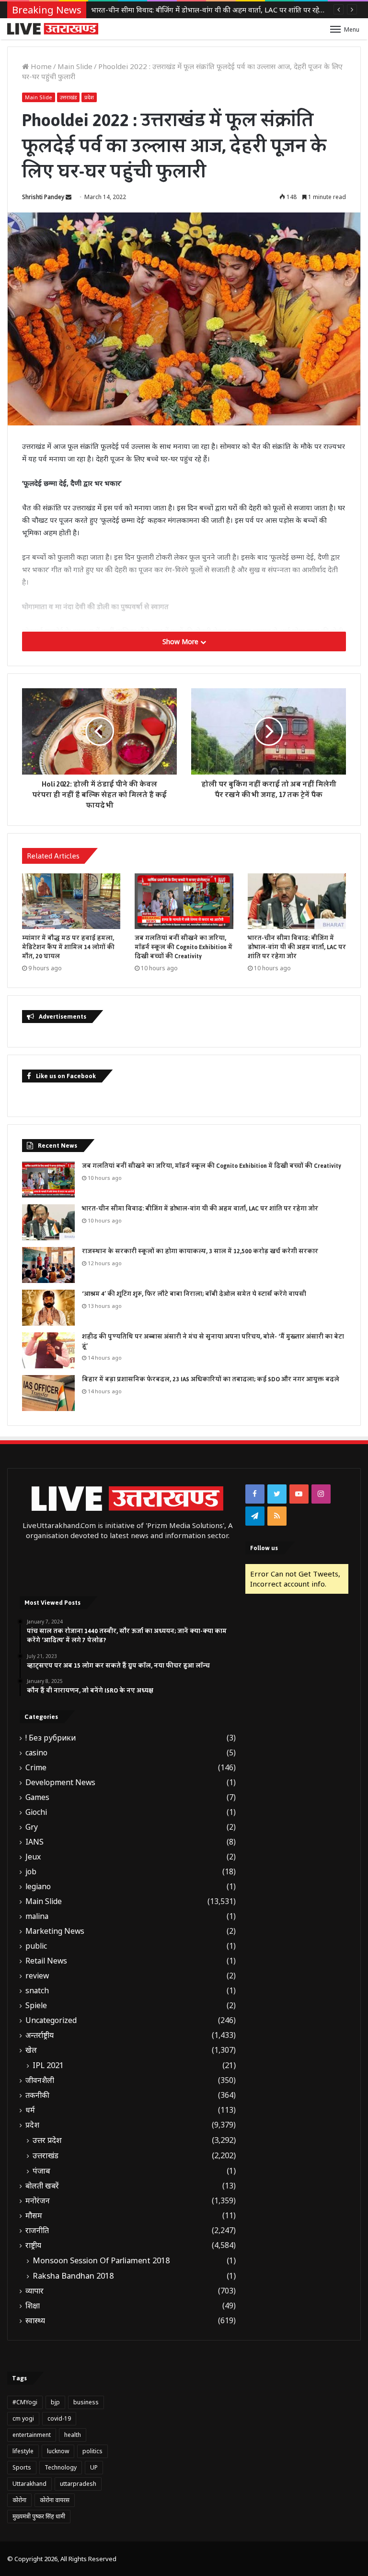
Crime (36, 1768)
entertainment (32, 2435)
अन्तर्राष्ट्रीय (40, 2035)
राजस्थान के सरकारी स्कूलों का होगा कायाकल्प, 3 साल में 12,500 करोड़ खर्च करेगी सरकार (212, 10)
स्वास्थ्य (35, 2321)
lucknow (58, 2451)
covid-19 (59, 2418)
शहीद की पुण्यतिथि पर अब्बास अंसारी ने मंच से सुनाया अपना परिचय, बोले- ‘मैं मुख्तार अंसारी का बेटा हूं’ (213, 1341)
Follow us (264, 1548)
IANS (34, 1842)
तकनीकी (37, 2095)
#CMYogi (25, 2402)
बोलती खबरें (42, 2186)
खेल (31, 2050)
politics (92, 2451)
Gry (32, 1827)
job (31, 1872)
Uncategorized (51, 2020)
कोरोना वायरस (55, 2500)
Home (40, 66)
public (36, 1946)
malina (37, 1916)
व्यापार (34, 2291)
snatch (37, 1991)
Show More (181, 641)
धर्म (30, 2110)
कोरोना (19, 2500)
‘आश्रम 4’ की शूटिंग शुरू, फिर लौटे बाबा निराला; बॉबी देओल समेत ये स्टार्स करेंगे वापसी (194, 1294)
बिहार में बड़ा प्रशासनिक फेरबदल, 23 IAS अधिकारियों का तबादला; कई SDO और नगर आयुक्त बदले (211, 1379)
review (37, 1976)
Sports (22, 2467)
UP (94, 2467)
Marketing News (55, 1931)
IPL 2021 (48, 2065)
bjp (55, 2402)
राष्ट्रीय (33, 2245)
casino (36, 1753)
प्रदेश (89, 97)
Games (37, 1797)
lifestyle (23, 2451)
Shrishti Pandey (43, 197)
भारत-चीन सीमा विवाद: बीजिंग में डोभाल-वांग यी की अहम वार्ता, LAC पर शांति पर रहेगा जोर (297, 947)
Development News (60, 1782)
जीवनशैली (40, 2080)
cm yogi (23, 2418)
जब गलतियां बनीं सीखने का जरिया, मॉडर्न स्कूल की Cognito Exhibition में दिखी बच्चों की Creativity (184, 947)
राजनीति (37, 2230)
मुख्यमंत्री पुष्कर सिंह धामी (39, 2516)
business (86, 2402)
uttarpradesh (78, 2484)
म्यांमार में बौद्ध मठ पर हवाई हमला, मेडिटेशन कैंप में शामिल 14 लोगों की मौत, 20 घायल (68, 947)
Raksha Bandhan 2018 (73, 2276)
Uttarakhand (29, 2484)
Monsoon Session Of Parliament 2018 (101, 2260)
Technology (61, 2467)
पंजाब (41, 2171)
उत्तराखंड (68, 97)
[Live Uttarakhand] (53, 29)
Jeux (33, 1857)
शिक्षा (33, 2306)
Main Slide (75, 66)
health (73, 2435)
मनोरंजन (38, 2201)
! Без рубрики (51, 1738)
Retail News (46, 1961)
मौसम (34, 2216)
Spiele (36, 2006)
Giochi (36, 1812)
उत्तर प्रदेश (47, 2140)
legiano (38, 1887)
